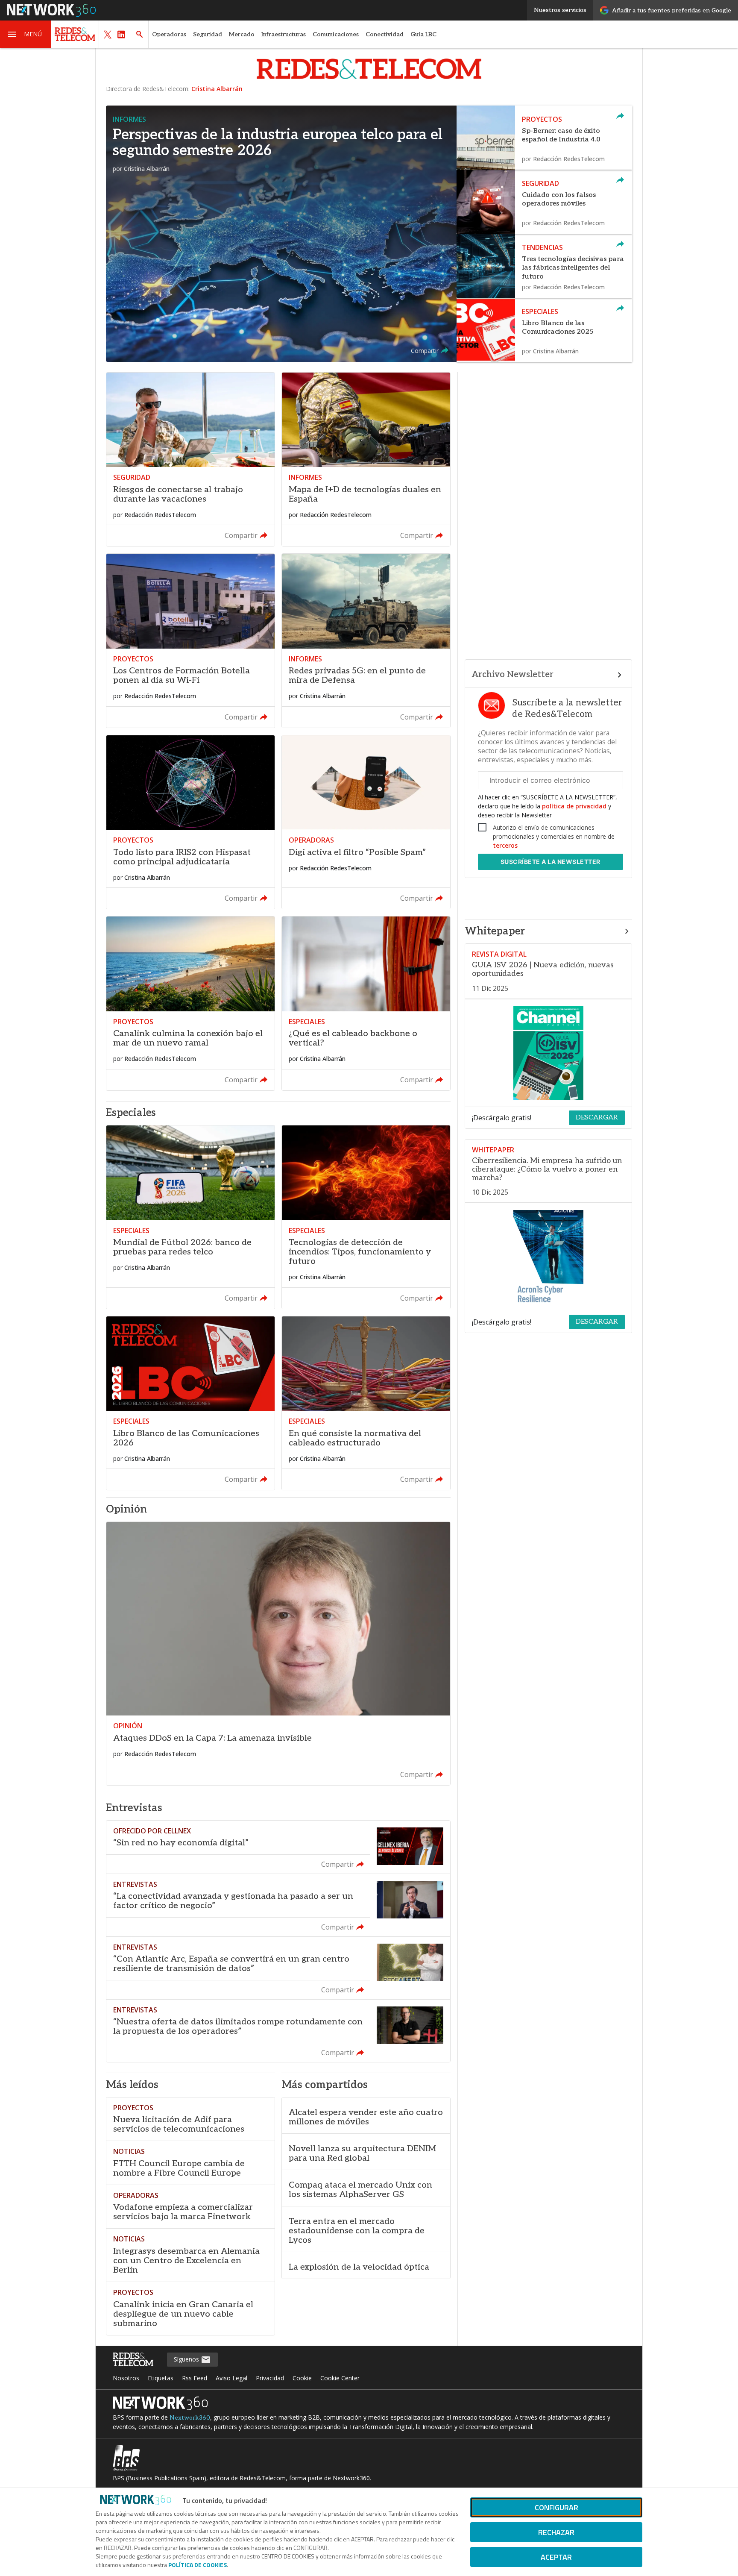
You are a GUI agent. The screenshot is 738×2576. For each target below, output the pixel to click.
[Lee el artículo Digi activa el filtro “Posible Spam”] (366, 822)
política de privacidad (574, 806)
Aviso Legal (231, 2378)
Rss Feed (195, 2378)
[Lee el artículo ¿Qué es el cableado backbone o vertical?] (366, 1003)
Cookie (302, 2378)
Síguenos (187, 2359)
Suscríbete (551, 862)
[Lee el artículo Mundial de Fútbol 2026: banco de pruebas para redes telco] (190, 1217)
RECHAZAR (556, 2532)
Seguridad (208, 34)
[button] (26, 34)
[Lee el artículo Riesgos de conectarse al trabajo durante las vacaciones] (190, 459)
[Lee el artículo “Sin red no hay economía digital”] (278, 1847)
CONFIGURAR (556, 2507)
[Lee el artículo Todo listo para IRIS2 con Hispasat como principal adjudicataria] (190, 822)
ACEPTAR (556, 2557)
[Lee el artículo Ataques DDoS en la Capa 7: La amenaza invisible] (278, 1654)
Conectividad (385, 34)
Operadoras (169, 34)
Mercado (242, 34)
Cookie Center (340, 2378)
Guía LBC (423, 34)
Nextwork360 (190, 2418)
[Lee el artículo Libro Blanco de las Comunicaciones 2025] (544, 330)
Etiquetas (161, 2378)
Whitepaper (495, 931)
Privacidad (270, 2378)
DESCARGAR (597, 1118)
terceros (505, 845)
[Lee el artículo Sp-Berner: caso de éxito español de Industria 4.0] (544, 138)
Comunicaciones (336, 34)
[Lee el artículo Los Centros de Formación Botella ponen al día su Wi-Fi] (190, 640)
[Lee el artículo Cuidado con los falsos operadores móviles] (544, 202)
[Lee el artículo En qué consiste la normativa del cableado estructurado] (366, 1403)
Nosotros (126, 2378)
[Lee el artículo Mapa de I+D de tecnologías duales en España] (366, 459)
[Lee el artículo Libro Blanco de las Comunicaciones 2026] (190, 1403)
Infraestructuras (284, 34)
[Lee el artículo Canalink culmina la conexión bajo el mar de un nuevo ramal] (190, 1003)
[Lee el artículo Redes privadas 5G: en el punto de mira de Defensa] (366, 640)
